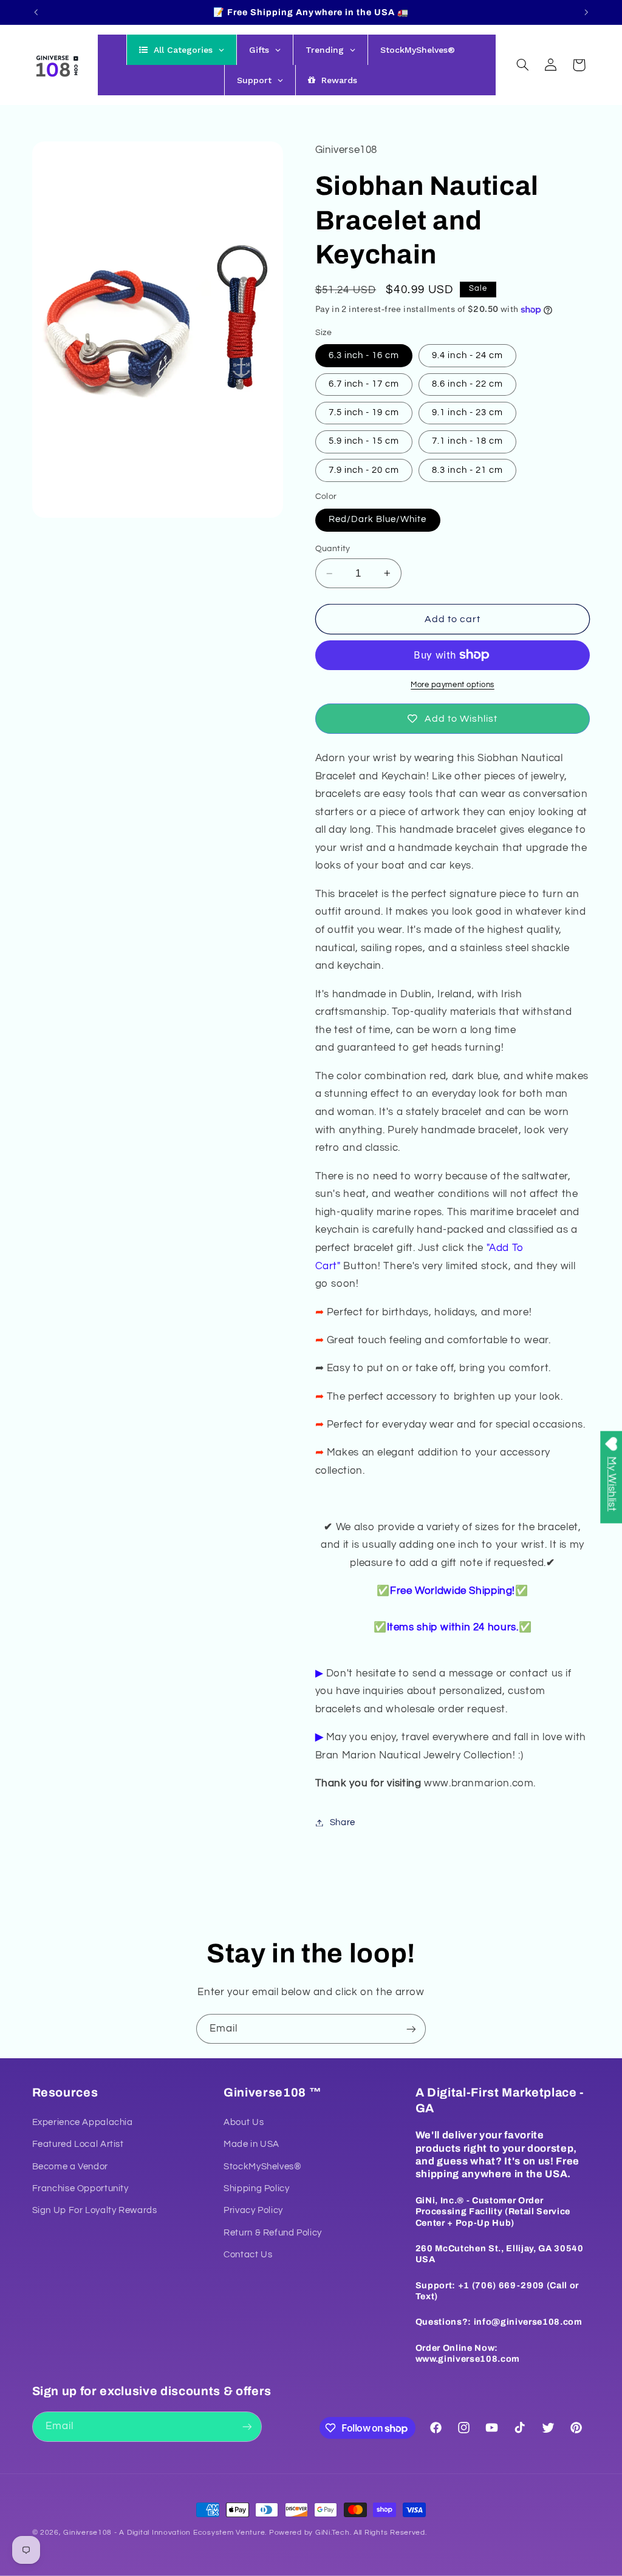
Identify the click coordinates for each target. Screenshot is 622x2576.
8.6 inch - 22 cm (467, 384)
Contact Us (248, 2255)
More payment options (453, 685)
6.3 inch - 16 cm (364, 355)
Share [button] (343, 1822)
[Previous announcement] (36, 12)
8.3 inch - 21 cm (467, 470)
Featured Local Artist (78, 2144)
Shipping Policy (256, 2188)
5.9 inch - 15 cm (364, 441)
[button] (522, 65)
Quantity (333, 549)
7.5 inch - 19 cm (364, 412)
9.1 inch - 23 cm (467, 412)
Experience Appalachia (83, 2122)
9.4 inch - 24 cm (467, 355)
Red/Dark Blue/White (378, 519)
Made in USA (251, 2144)
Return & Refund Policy (273, 2233)
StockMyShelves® (262, 2167)
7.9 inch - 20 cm (364, 470)
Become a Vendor (70, 2167)
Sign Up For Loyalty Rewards (95, 2210)
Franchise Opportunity (80, 2188)
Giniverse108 (87, 2533)
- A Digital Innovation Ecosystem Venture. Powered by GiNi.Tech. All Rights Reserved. (269, 2533)
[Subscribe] (411, 2029)
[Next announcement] (586, 12)
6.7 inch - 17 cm (364, 384)
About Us (244, 2122)
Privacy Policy (253, 2210)
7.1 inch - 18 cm (467, 441)
